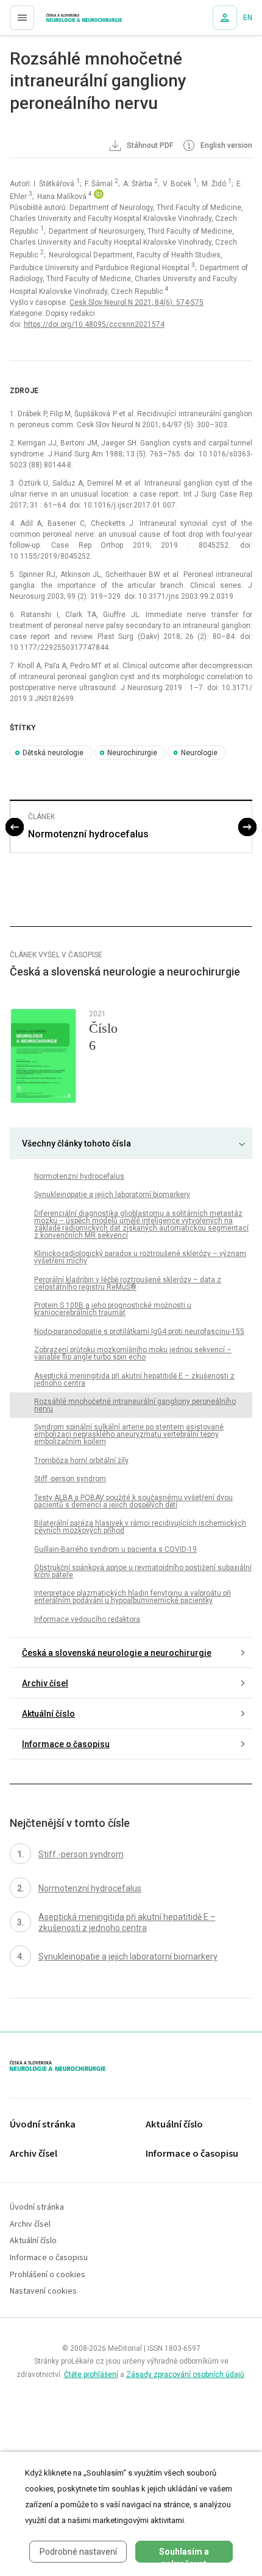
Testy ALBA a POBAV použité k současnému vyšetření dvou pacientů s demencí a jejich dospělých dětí (133, 1501)
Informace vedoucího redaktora (87, 1619)
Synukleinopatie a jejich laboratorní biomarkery (112, 1195)
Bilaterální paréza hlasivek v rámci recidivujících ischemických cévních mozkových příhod (140, 1527)
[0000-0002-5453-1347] (99, 197)
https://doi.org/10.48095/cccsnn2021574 (94, 324)
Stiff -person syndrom (70, 1479)
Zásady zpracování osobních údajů (185, 2375)
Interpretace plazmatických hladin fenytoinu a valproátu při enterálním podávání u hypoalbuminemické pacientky (133, 1597)
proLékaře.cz (62, 21)
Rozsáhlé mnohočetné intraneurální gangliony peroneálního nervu (135, 1405)
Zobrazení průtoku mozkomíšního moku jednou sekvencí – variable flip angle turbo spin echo (133, 1353)
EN (248, 18)
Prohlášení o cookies (48, 2275)
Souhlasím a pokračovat (184, 2555)
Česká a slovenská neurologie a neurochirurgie (117, 1653)
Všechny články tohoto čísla (76, 1143)
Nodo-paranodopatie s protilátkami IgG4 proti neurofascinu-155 (139, 1332)
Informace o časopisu (66, 1744)
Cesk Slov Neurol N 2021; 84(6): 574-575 (136, 302)
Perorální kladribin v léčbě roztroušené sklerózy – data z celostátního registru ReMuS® (128, 1283)
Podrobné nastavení (78, 2552)
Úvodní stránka (43, 2125)
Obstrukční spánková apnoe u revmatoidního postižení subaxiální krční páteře (143, 1571)
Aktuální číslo (48, 1714)
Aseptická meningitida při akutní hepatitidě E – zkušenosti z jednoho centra (134, 1380)
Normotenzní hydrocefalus (88, 834)
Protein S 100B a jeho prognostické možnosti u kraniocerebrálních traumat (113, 1309)
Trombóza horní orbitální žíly (81, 1461)
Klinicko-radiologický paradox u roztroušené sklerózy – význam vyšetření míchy (140, 1257)
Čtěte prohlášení (91, 2375)
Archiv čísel (45, 1683)
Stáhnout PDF (149, 145)
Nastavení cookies (43, 2292)
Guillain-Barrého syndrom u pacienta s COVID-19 (115, 1549)
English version (225, 145)
